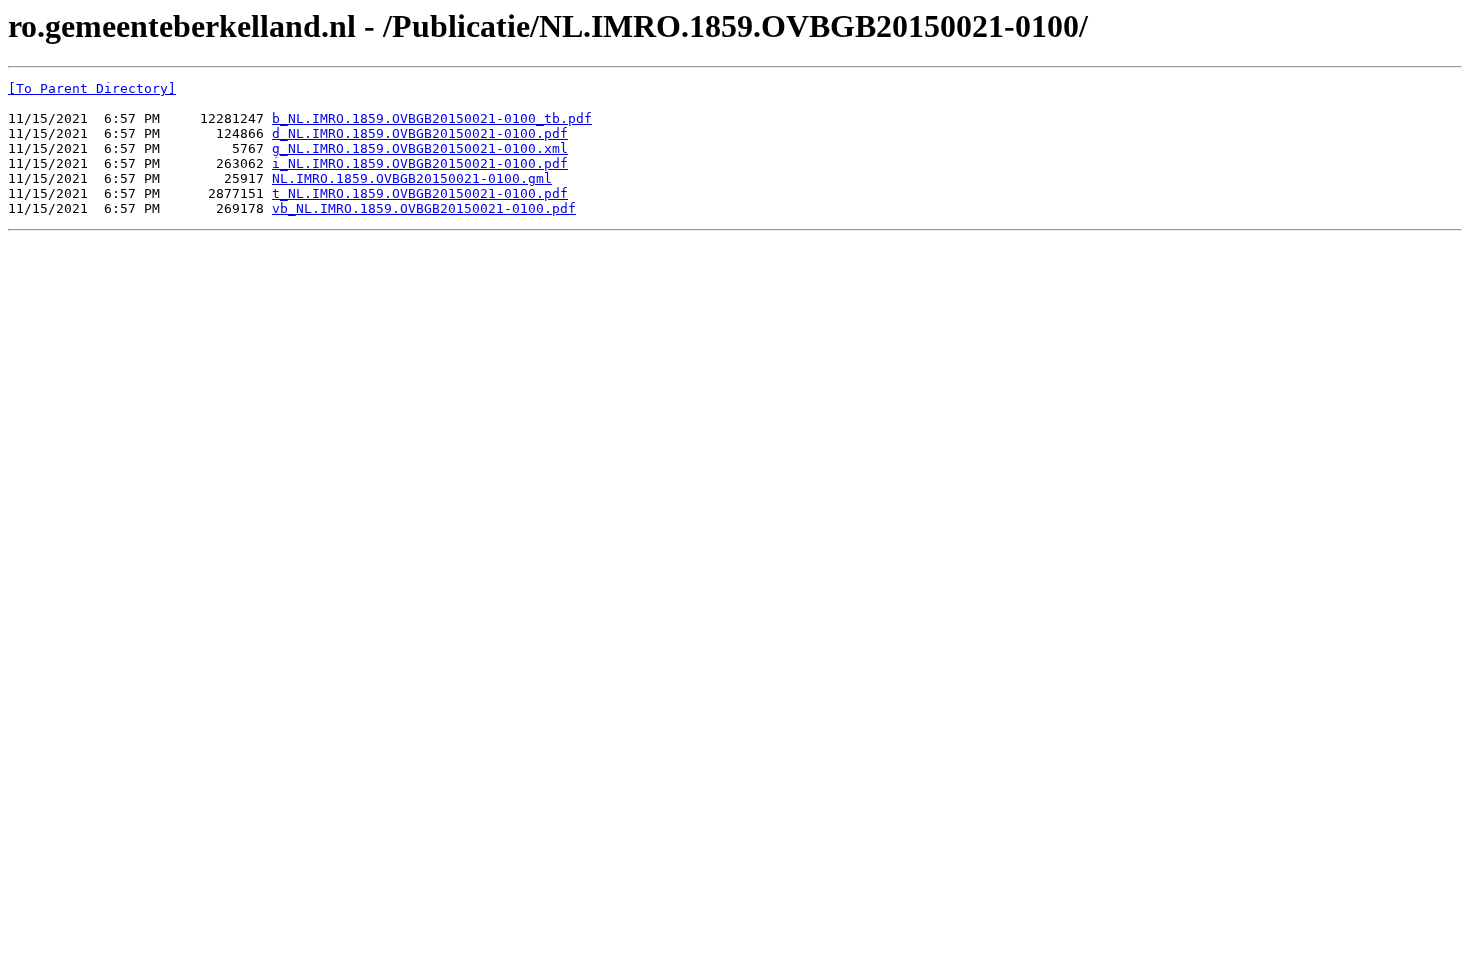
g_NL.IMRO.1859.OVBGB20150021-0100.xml (420, 148)
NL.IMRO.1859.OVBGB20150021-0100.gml (412, 178)
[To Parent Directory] (92, 88)
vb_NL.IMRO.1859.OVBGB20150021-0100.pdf (424, 208)
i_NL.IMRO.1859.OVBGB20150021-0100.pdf (420, 163)
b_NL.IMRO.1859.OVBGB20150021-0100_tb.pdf (432, 118)
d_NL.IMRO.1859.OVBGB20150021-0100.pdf (420, 133)
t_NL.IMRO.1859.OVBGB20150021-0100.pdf (420, 193)
